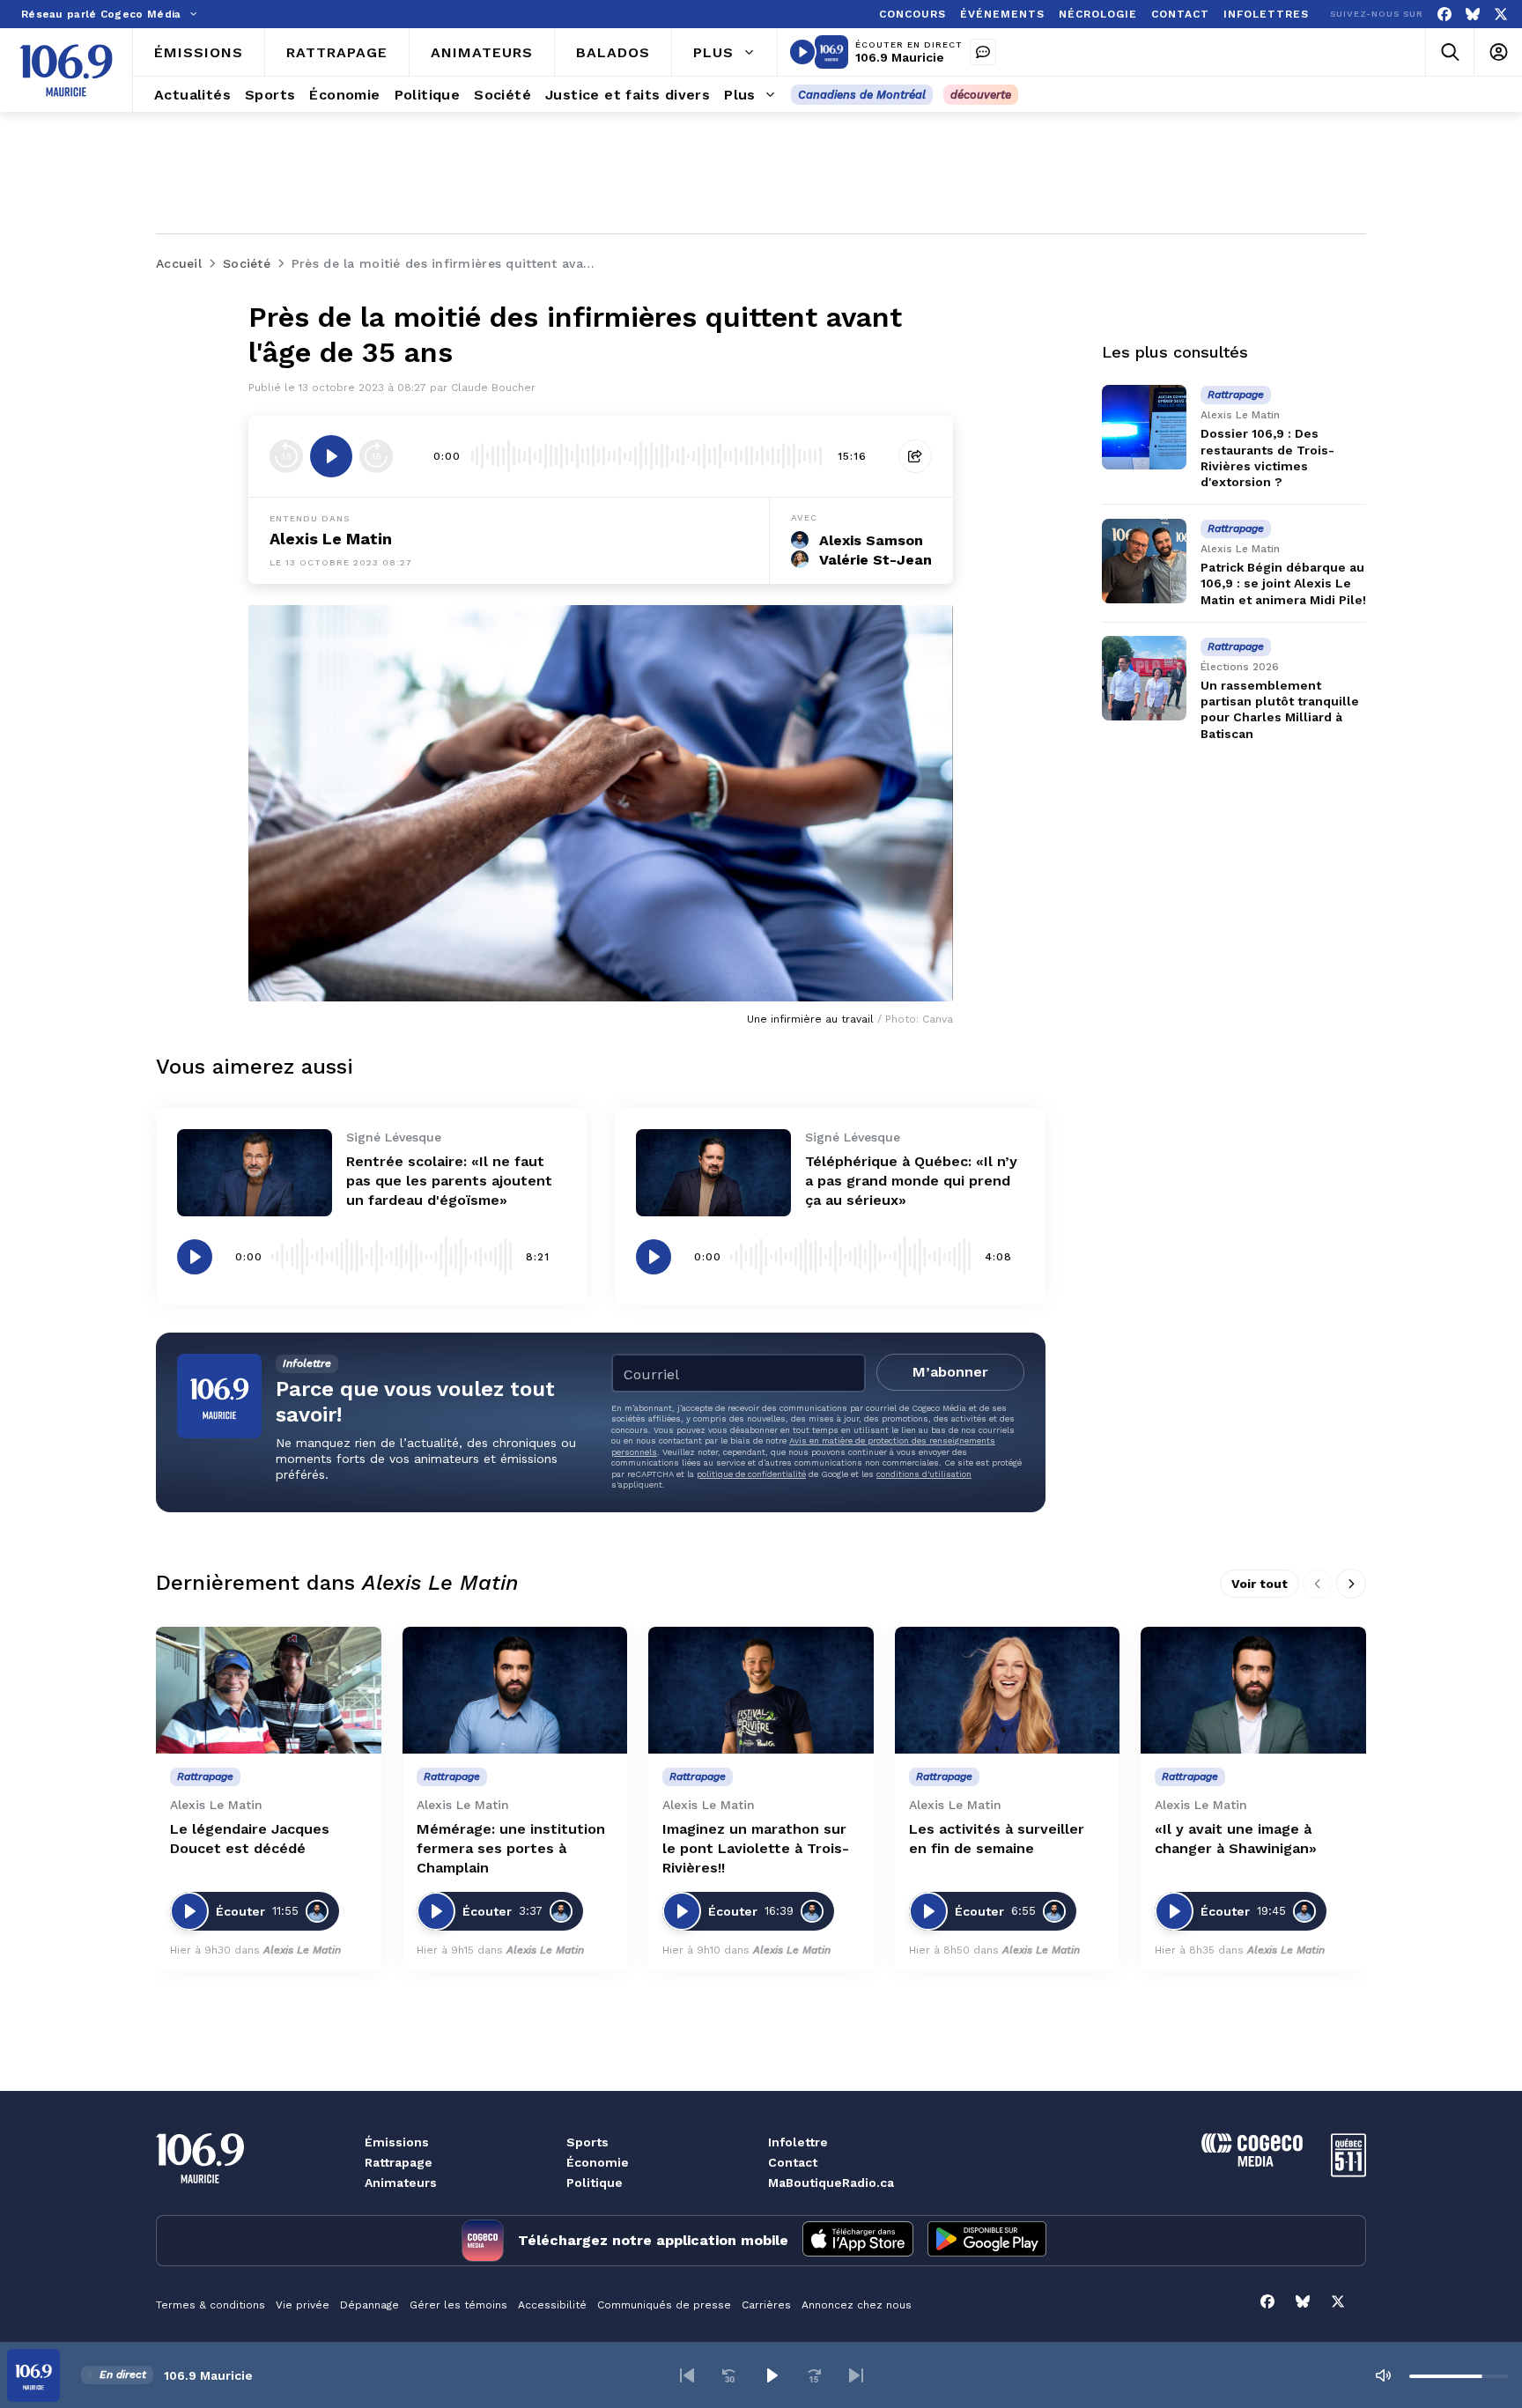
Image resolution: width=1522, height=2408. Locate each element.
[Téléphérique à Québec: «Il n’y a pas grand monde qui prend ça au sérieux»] (713, 1173)
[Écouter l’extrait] (331, 456)
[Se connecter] (1498, 52)
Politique (595, 2183)
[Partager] (915, 456)
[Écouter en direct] (802, 52)
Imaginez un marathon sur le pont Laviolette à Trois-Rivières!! (756, 1848)
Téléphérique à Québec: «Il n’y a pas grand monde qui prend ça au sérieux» (911, 1181)
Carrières (766, 2305)
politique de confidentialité (751, 1474)
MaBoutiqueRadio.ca (831, 2183)
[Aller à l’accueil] (66, 70)
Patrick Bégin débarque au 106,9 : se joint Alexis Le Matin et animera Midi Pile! (1283, 583)
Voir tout (1260, 1584)
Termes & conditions (211, 2305)
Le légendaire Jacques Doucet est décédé (250, 1839)
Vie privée (303, 2305)
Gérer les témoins (458, 2305)
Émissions (397, 2142)
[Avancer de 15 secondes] (376, 456)
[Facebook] (1444, 15)
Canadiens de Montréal (862, 95)
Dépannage (369, 2305)
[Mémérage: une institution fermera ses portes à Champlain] (515, 1690)
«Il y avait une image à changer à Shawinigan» (1236, 1839)
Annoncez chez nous (857, 2305)
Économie (598, 2162)
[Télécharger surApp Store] (858, 2241)
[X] (1501, 15)
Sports (587, 2142)
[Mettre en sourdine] (1383, 2375)
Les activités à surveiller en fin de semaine (997, 1839)
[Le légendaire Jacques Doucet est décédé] (269, 1690)
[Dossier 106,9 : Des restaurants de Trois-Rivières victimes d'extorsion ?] (1144, 427)
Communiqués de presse (664, 2305)
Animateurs (401, 2183)
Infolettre (798, 2142)
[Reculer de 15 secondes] (286, 456)
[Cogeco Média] (1252, 2162)
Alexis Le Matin (331, 539)
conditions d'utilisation (924, 1474)
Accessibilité (552, 2305)
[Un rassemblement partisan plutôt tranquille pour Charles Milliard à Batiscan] (1144, 678)
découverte (981, 95)
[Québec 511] (1348, 2172)
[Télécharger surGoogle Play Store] (987, 2241)
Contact (793, 2162)
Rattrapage (399, 2162)
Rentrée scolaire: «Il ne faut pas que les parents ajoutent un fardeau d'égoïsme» (449, 1181)
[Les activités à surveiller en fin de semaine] (1008, 1690)
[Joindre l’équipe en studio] (983, 52)
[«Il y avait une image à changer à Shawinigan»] (1253, 1690)
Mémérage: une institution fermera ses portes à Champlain (511, 1848)
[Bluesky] (1473, 15)
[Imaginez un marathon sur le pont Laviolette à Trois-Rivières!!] (761, 1690)
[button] (687, 2375)
